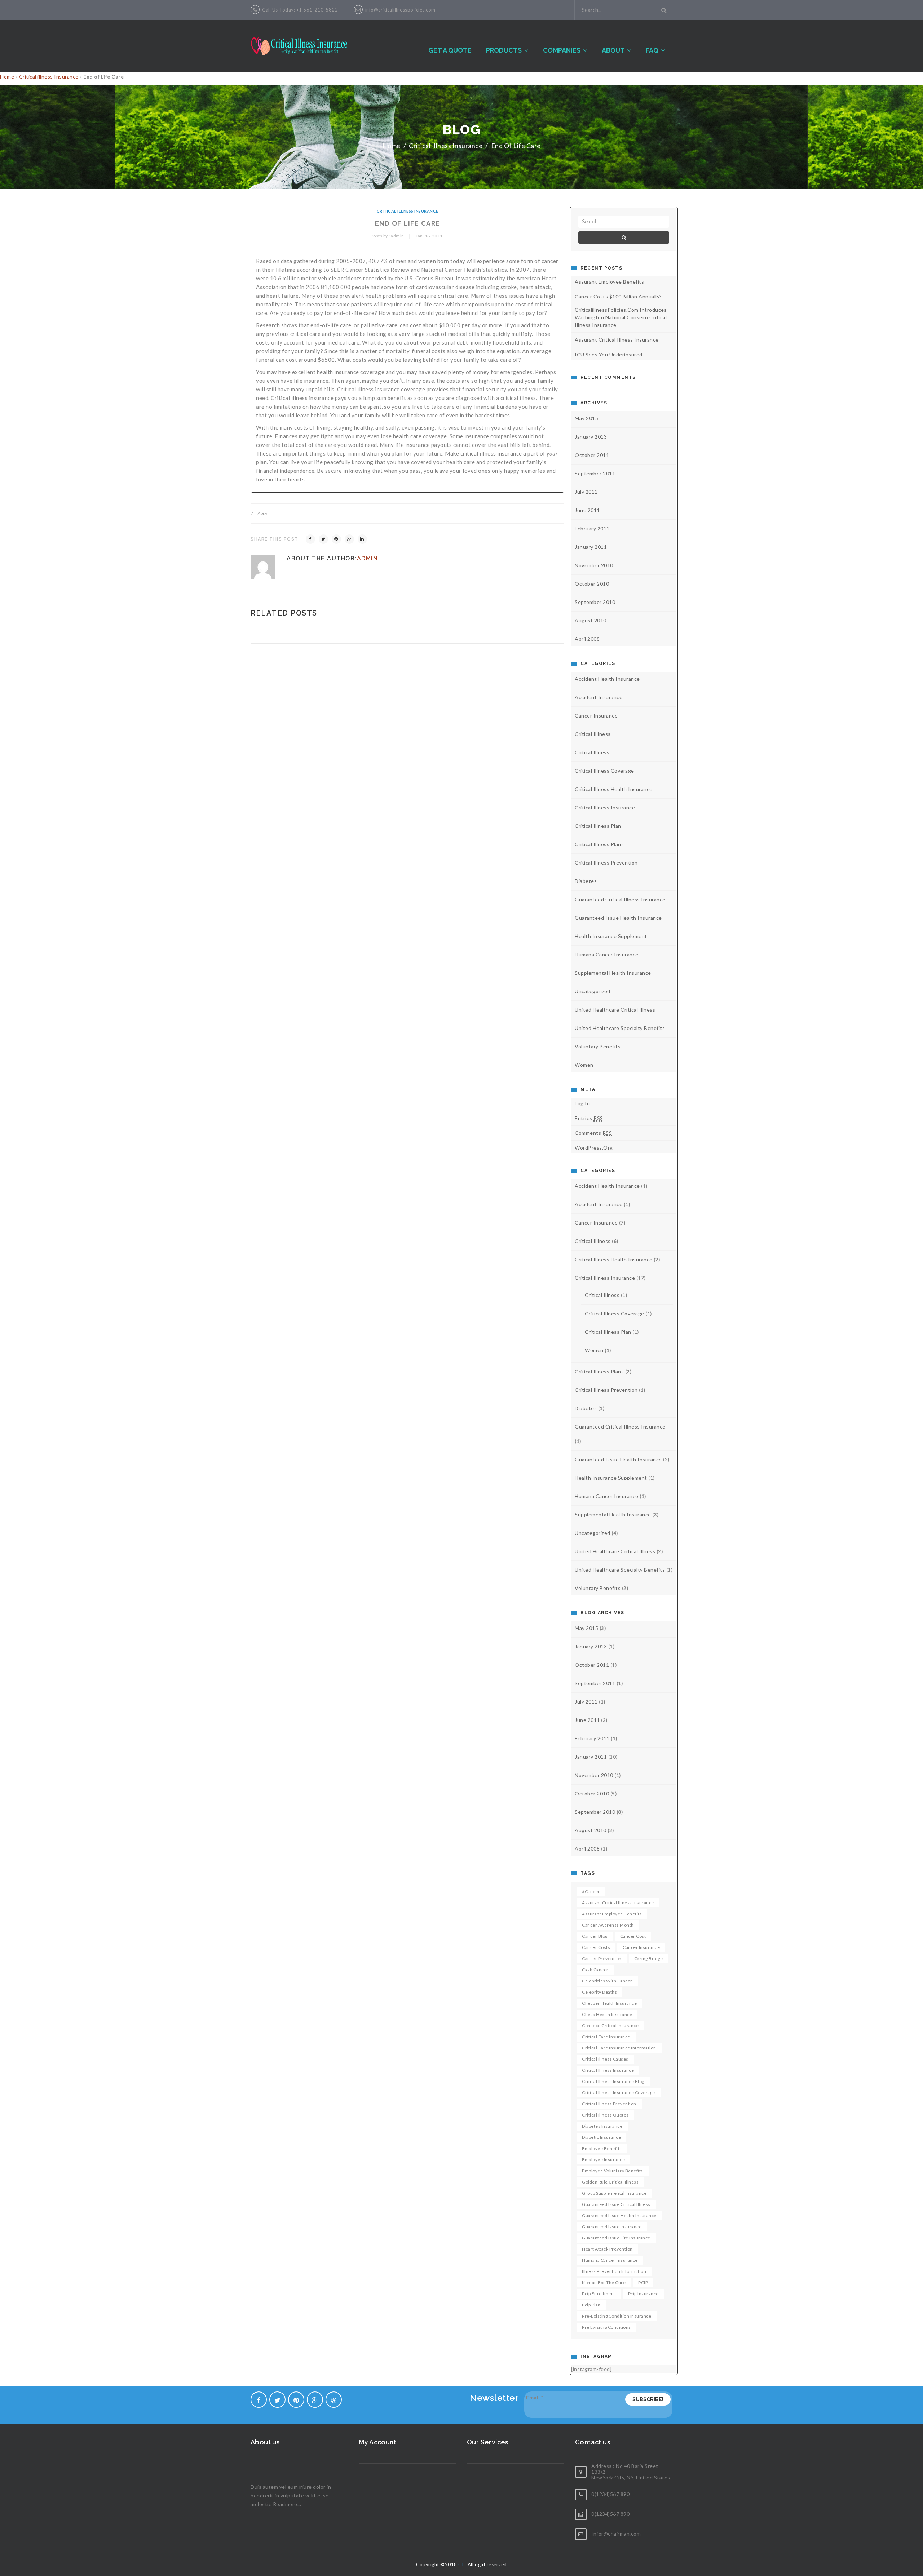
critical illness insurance (608, 2070)
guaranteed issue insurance (612, 2227)
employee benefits (602, 2148)
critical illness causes (605, 2059)
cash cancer (595, 1970)
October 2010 (592, 584)
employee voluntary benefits (613, 2171)
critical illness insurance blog (613, 2081)
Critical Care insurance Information (619, 2048)
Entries (589, 1118)
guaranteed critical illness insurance (620, 899)
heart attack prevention (607, 2249)
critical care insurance (606, 2037)
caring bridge (649, 1958)
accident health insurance (607, 679)
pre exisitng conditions (606, 2327)
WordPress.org (594, 1148)
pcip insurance (643, 2294)
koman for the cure (604, 2282)
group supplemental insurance (614, 2193)
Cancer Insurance (596, 716)
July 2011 (586, 492)
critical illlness (593, 734)
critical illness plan (598, 826)
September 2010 (595, 602)
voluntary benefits (598, 1046)
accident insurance (599, 697)
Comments (593, 1133)
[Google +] (349, 539)
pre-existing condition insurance (617, 2316)
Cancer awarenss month (608, 1925)
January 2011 (591, 547)
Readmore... (287, 2504)
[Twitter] (323, 539)
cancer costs (596, 1947)
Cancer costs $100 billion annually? (618, 296)
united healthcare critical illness (615, 1010)
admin (368, 558)
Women (584, 1065)
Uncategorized (593, 991)
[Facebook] (310, 539)
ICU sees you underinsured (609, 354)
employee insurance (603, 2160)
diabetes (586, 881)
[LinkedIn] (362, 539)
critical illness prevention (606, 863)
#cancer (591, 1891)
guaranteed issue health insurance (618, 918)
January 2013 (591, 437)
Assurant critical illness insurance (618, 1903)
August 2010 (591, 620)
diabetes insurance (602, 2126)
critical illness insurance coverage (619, 2093)
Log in (582, 1103)
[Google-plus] (315, 2400)
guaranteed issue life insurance (616, 2238)
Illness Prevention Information (614, 2271)
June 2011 (587, 510)
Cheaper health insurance (609, 2003)
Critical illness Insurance (49, 77)
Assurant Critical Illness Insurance (617, 340)
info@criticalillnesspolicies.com (400, 10)
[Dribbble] (334, 2400)
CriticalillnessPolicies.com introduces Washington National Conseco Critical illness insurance (621, 317)
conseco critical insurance (610, 2026)
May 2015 (586, 418)
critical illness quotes (605, 2115)
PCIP (643, 2282)
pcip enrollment (599, 2294)
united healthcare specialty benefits (620, 1028)
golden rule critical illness (610, 2182)
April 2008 (587, 639)
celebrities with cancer (607, 1981)
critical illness (592, 752)
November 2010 (594, 565)
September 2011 (595, 473)
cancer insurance (641, 1947)
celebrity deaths (599, 1992)
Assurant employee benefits (612, 1914)
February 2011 (592, 528)
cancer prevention (602, 1958)
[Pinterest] (336, 539)
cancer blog (595, 1936)
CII (462, 2564)
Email (535, 2397)
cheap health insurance (607, 2014)
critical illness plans (599, 844)
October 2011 (592, 455)
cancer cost (633, 1936)
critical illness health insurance (614, 789)
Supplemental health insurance (613, 973)
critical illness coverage (604, 771)
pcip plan (591, 2305)
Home (7, 77)
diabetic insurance (601, 2137)
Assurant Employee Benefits (609, 282)
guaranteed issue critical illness (616, 2204)
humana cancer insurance (607, 954)
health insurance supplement (611, 936)
